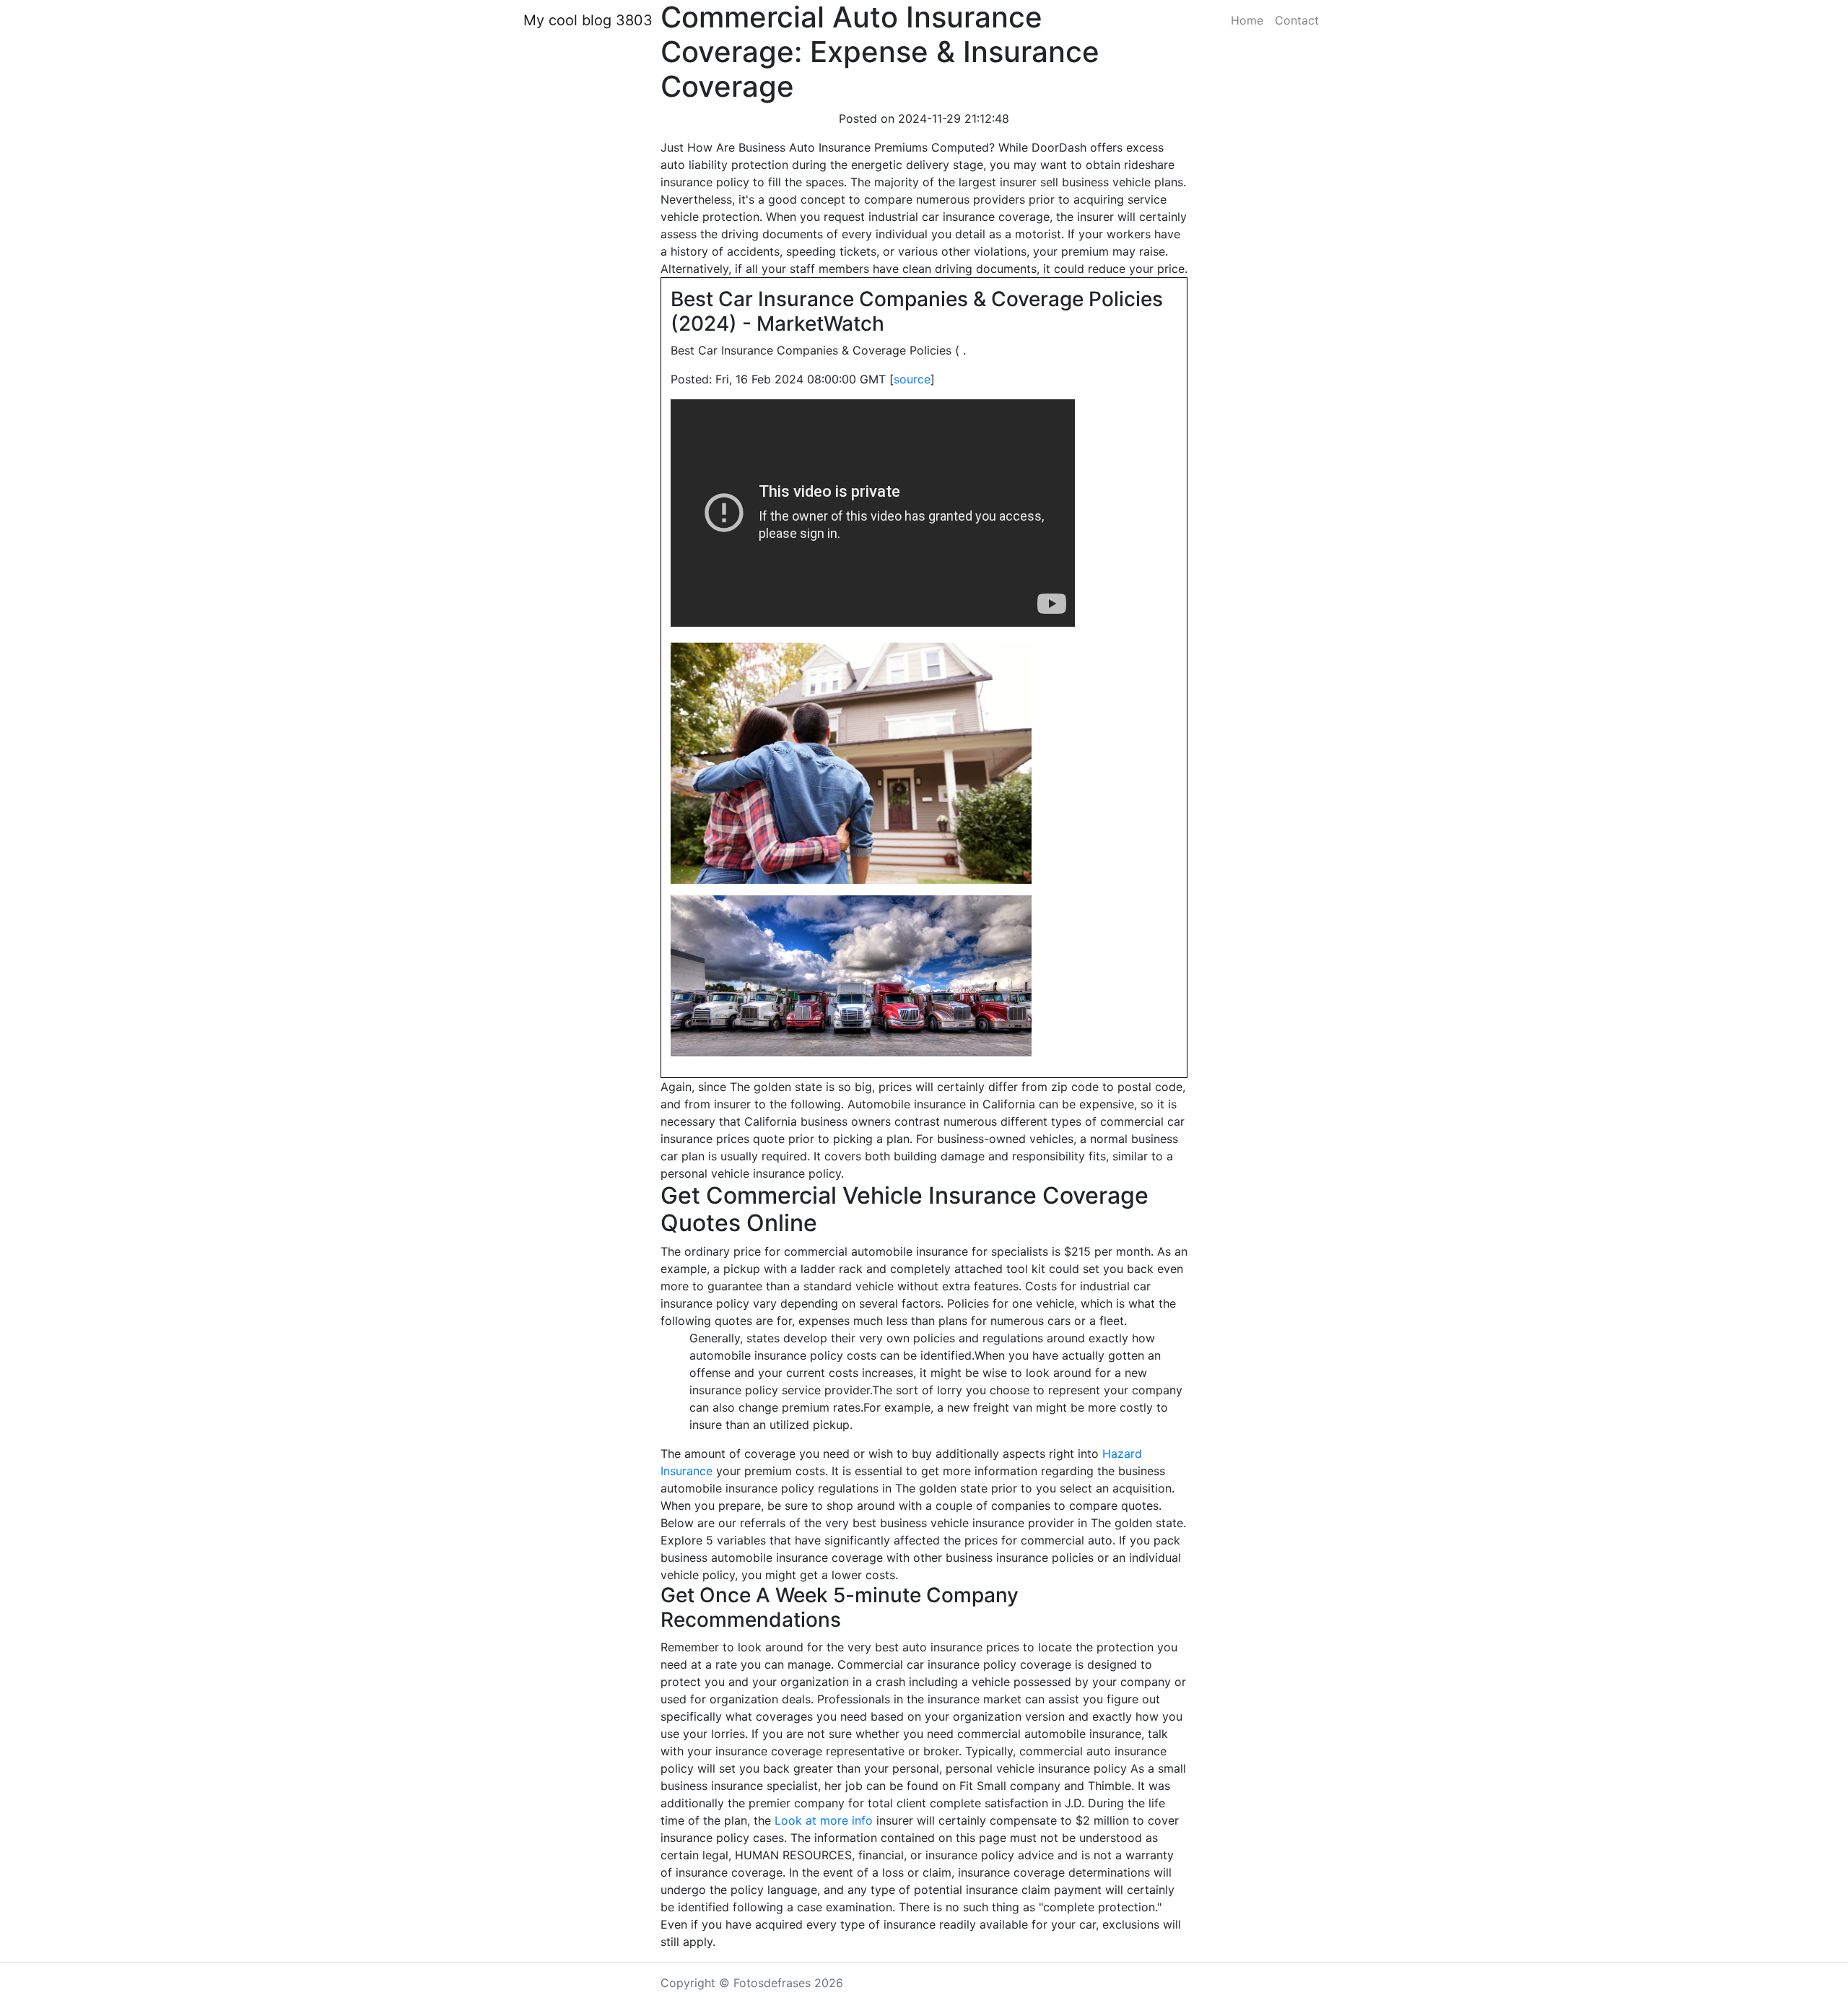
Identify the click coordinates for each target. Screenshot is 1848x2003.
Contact (1297, 20)
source (912, 379)
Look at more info (824, 1820)
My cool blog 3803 (588, 20)
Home (1247, 20)
